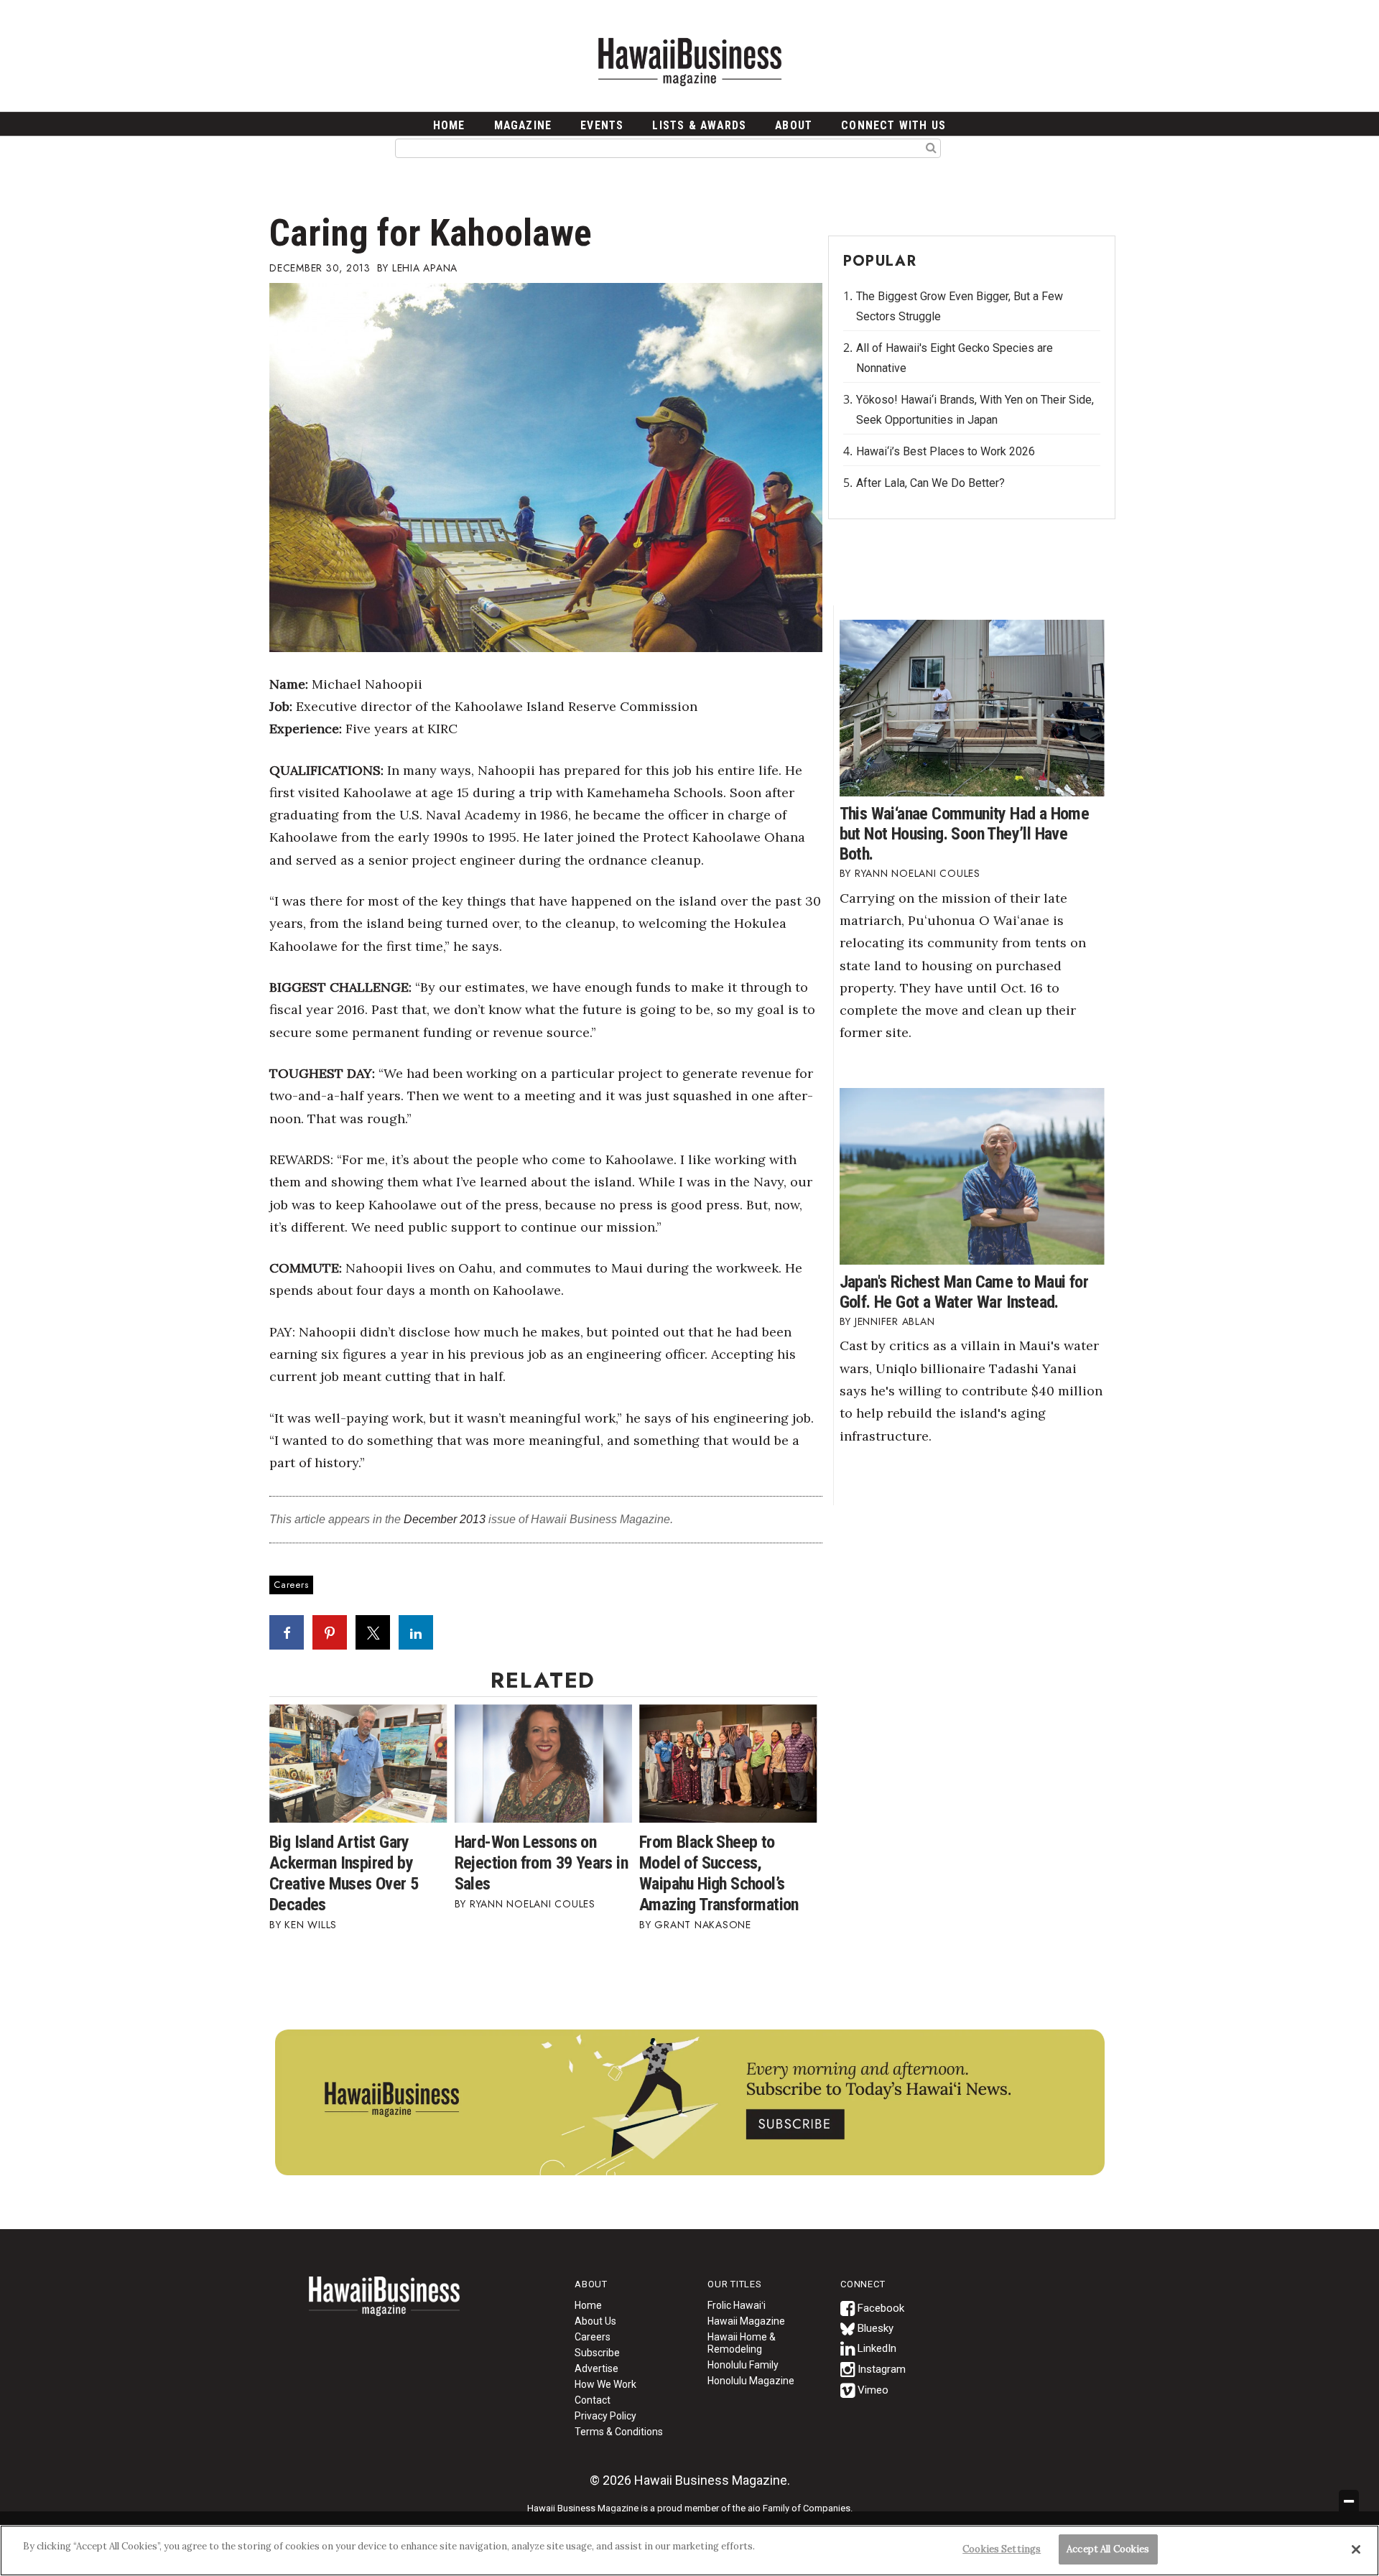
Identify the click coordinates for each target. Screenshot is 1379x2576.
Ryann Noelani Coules (533, 1904)
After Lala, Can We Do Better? (930, 483)
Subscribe (597, 2353)
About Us (595, 2321)
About (794, 125)
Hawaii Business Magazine (689, 61)
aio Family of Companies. (800, 2508)
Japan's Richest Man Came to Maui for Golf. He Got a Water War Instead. (964, 1292)
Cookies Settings (1002, 2549)
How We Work (605, 2384)
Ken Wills (311, 1925)
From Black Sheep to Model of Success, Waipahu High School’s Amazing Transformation (719, 1873)
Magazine (523, 125)
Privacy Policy (605, 2416)
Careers (291, 1585)
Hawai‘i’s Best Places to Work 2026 (946, 451)
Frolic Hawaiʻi (737, 2305)
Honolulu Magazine (751, 2381)
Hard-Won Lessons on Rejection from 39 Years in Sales (541, 1863)
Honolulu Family (743, 2365)
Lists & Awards (699, 125)
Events (602, 125)
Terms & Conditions (619, 2432)
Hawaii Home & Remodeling (742, 2343)
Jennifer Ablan (895, 1321)
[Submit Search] (931, 147)
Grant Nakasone (703, 1925)
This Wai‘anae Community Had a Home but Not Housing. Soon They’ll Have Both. (965, 834)
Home (384, 2305)
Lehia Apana (425, 268)
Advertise (596, 2368)
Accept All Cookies (1108, 2549)
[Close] (1356, 2549)
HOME (449, 125)
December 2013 (445, 1519)
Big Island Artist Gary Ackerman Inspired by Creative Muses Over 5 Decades (344, 1873)
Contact (593, 2400)
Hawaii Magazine (746, 2321)
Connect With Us (893, 125)
